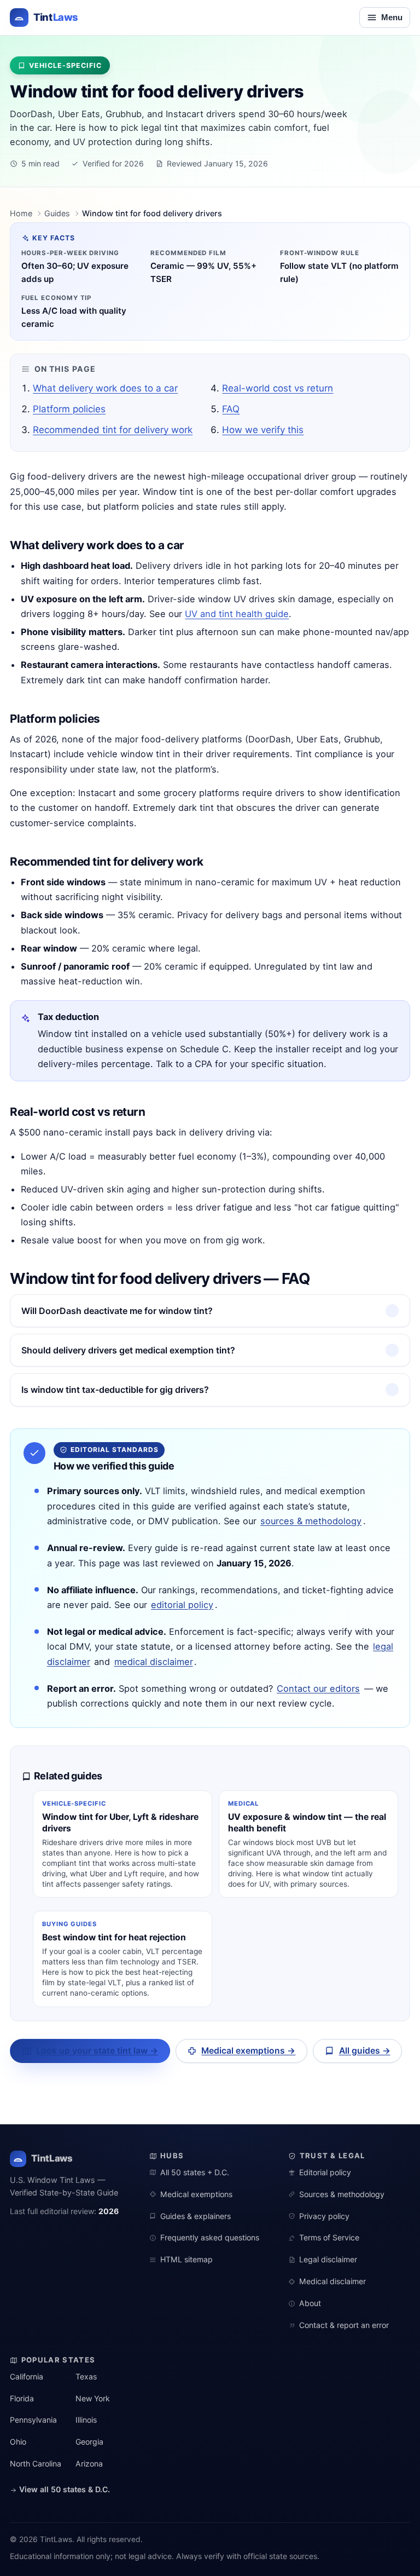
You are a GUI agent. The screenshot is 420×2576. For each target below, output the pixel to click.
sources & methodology (311, 1521)
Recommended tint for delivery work (113, 430)
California (27, 2376)
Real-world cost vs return (278, 388)
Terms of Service (329, 2237)
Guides (57, 213)
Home (21, 213)
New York (93, 2398)
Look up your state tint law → (97, 2051)
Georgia (89, 2442)
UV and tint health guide (237, 614)
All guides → (365, 2051)
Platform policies (69, 409)
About (310, 2303)
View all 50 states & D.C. (63, 2489)
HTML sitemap (186, 2259)
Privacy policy (324, 2216)
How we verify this (263, 430)
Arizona (89, 2463)
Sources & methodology (342, 2194)
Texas (86, 2376)
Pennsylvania (33, 2420)
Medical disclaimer (332, 2281)
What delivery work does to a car (105, 388)
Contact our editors (318, 1688)
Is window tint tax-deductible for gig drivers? (115, 1390)
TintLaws (52, 2158)
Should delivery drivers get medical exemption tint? (128, 1350)
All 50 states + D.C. (195, 2172)
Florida (22, 2398)
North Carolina (36, 2463)
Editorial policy (325, 2172)
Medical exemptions (196, 2194)
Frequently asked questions (210, 2237)
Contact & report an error (344, 2325)
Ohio (18, 2442)
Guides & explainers (196, 2216)
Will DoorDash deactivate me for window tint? (117, 1311)
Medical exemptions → (248, 2051)
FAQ (231, 409)
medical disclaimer (154, 1662)
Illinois (86, 2420)
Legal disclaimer (328, 2259)
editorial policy (182, 1605)
